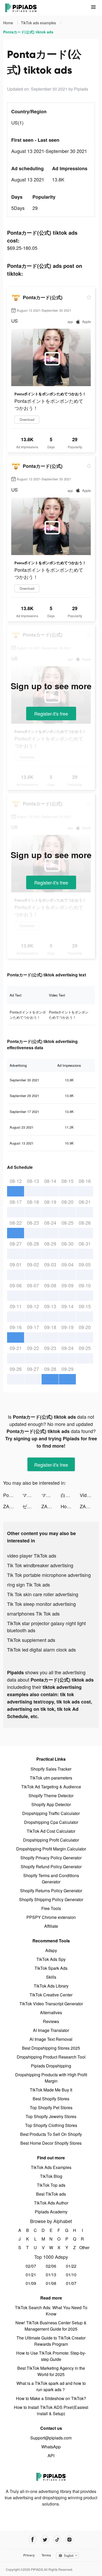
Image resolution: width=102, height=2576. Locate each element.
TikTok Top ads (51, 2185)
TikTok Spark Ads (51, 1968)
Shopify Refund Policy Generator (51, 1867)
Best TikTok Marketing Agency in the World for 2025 (51, 2371)
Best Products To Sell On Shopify (51, 2134)
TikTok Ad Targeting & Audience (51, 1787)
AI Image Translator (51, 2030)
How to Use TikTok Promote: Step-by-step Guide (51, 2356)
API (51, 2456)
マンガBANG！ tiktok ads (32, 1495)
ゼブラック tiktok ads (32, 1506)
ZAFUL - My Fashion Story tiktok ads (13, 1506)
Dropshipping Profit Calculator (51, 1840)
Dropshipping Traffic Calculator (51, 1813)
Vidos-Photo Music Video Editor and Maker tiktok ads (89, 1495)
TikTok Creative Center (51, 1995)
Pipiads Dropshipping (51, 2066)
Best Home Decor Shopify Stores (51, 2143)
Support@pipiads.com (51, 2438)
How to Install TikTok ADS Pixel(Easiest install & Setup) (51, 2410)
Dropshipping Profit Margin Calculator (51, 1849)
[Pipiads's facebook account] (33, 2540)
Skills (51, 1977)
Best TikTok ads (51, 2194)
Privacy (29, 2555)
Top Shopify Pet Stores (51, 2108)
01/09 (31, 2283)
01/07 (71, 2283)
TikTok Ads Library (51, 1986)
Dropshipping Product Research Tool (51, 2057)
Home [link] (9, 23)
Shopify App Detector (51, 1804)
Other (83, 2247)
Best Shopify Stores (51, 2099)
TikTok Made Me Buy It (51, 2090)
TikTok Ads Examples (51, 2167)
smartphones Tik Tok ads (33, 1613)
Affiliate (51, 1926)
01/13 (51, 2275)
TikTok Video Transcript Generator (51, 2004)
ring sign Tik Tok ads (29, 1584)
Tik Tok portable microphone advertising (49, 1575)
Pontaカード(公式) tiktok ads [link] (28, 32)
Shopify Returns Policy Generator (51, 1891)
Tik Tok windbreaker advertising (40, 1565)
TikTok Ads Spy (51, 1959)
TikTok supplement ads (31, 1640)
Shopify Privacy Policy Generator (51, 1858)
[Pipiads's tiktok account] (57, 2540)
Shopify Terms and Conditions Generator (51, 1879)
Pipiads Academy (51, 2212)
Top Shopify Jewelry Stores (51, 2116)
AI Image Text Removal (51, 2039)
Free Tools (51, 1908)
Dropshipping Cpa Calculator (51, 1822)
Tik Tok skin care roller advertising (43, 1594)
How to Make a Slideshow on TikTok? (51, 2398)
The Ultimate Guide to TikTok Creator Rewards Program (51, 2341)
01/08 (51, 2283)
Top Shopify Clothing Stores (51, 2125)
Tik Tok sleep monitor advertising (41, 1604)
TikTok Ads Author (51, 2203)
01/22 (71, 2266)
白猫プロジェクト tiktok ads (70, 1495)
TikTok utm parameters (51, 1778)
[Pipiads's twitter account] (45, 2540)
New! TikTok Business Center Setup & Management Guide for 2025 (51, 2326)
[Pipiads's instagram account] (69, 2540)
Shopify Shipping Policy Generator (51, 1899)
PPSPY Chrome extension (51, 1917)
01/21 (31, 2275)
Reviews (51, 2021)
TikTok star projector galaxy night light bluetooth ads (46, 1627)
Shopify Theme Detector (51, 1796)
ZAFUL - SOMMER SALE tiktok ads (51, 1506)
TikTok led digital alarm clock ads (41, 1649)
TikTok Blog (51, 2176)
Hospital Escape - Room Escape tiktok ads (70, 1506)
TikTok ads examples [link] (39, 23)
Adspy (51, 1950)
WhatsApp (51, 2447)
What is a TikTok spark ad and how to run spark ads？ (51, 2386)
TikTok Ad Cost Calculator (51, 1831)
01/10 (71, 2275)
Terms (46, 2555)
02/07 (31, 2266)
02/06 (51, 2266)
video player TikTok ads (32, 1555)
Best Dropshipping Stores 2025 (51, 2048)
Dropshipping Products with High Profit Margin (51, 2078)
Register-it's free (51, 714)
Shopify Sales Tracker (51, 1769)
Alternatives (51, 2012)
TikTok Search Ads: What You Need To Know (51, 2311)
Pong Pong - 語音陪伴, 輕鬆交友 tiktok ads (13, 1495)
